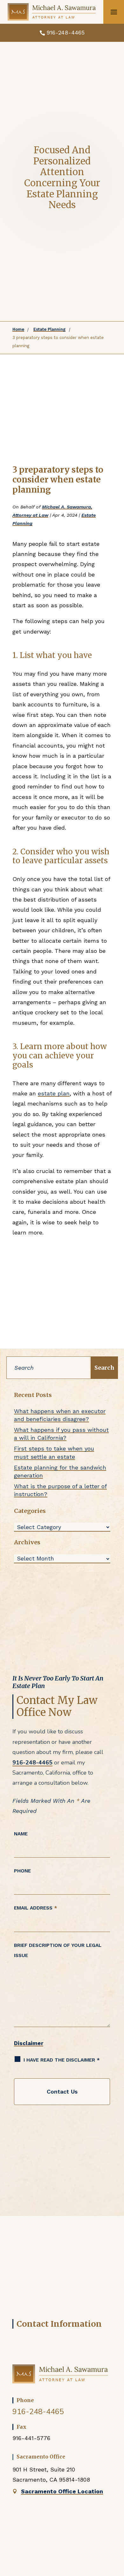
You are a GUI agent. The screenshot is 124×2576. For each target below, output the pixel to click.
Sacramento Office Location (62, 2491)
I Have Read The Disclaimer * (62, 2060)
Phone (22, 1871)
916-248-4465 (65, 32)
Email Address (36, 1908)
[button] (114, 12)
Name (21, 1834)
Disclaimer (29, 2043)
